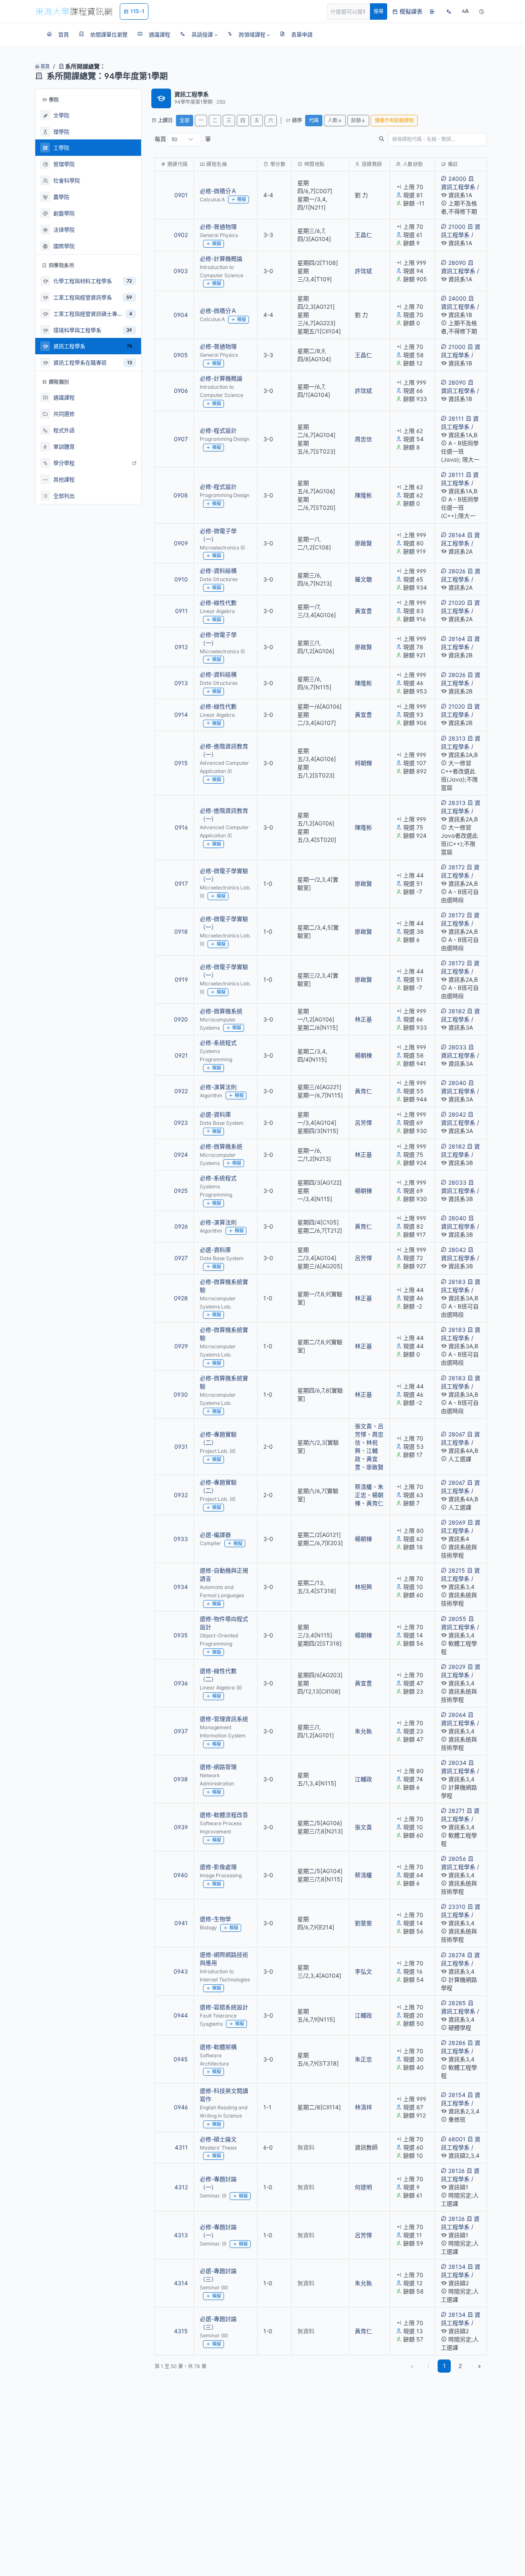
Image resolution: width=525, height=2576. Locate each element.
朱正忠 (363, 2059)
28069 (457, 1522)
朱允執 (363, 1731)
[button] (199, 34)
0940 (181, 1875)
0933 (181, 1539)
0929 (181, 1346)
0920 (181, 1019)
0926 (181, 1226)
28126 (457, 2171)
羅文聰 (363, 579)
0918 (181, 931)
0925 (181, 1191)
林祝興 (363, 1587)
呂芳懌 (363, 1123)
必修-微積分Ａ (218, 191)
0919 (181, 979)
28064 (457, 1715)
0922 (181, 1091)
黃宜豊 (363, 611)
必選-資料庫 (215, 1114)
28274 (457, 1955)
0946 (181, 2107)
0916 (181, 827)
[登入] (432, 11)
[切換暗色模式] (482, 11)
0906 (181, 391)
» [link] (479, 2366)
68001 (457, 2139)
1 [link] (444, 2366)
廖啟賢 (363, 543)
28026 (457, 571)
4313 (181, 2235)
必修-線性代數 (218, 603)
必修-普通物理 (218, 227)
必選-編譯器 (215, 1535)
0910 (181, 579)
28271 (457, 1811)
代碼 (314, 120)
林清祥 (363, 2107)
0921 (181, 1055)
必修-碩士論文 (218, 2139)
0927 (181, 1258)
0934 (181, 1587)
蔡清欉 (363, 1487)
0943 (181, 1971)
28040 (457, 1083)
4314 (181, 2283)
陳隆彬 (363, 495)
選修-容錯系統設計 (224, 2007)
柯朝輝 (363, 763)
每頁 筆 (183, 139)
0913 (181, 683)
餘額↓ (358, 120)
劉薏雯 (363, 1923)
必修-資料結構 (218, 571)
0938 (181, 1779)
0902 (181, 235)
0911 (181, 611)
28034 (457, 1763)
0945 (181, 2059)
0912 (181, 647)
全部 (185, 120)
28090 (457, 263)
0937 (181, 1731)
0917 (181, 883)
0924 (181, 1155)
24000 (457, 179)
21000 (457, 227)
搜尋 (379, 11)
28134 (457, 2267)
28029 (457, 1667)
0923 (181, 1123)
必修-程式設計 (218, 430)
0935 (181, 1635)
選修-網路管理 (218, 1767)
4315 (181, 2331)
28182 (457, 1011)
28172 (457, 867)
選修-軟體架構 (218, 2047)
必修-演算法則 (218, 1087)
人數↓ (335, 120)
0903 (181, 271)
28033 (457, 1047)
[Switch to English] (449, 11)
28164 (457, 535)
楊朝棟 (363, 1055)
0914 (181, 715)
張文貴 (363, 1426)
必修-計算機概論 (221, 259)
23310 (457, 1907)
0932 (181, 1495)
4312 (181, 2187)
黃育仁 (363, 1091)
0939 (181, 1827)
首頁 (45, 66)
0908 (181, 495)
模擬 (242, 199)
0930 (181, 1394)
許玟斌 (363, 271)
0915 (181, 763)
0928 (181, 1298)
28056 (457, 1859)
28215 (457, 1570)
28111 (456, 418)
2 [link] (460, 2366)
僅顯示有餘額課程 (394, 120)
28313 (457, 738)
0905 (181, 355)
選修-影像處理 (218, 1867)
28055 (457, 1619)
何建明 (363, 2187)
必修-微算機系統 (221, 1011)
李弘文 (363, 1971)
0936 (181, 1683)
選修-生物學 (215, 1919)
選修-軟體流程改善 (224, 1815)
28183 (457, 1282)
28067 (457, 1434)
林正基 (363, 1019)
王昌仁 (363, 235)
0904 (181, 315)
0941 (181, 1923)
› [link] (476, 208)
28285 (457, 2003)
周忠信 (363, 439)
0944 (181, 2015)
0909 (181, 543)
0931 (181, 1446)
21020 (457, 603)
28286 (457, 2043)
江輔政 (363, 1779)
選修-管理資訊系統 (224, 1719)
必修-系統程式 (218, 1043)
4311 (181, 2147)
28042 (457, 1114)
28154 (457, 2095)
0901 (181, 195)
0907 (181, 439)
